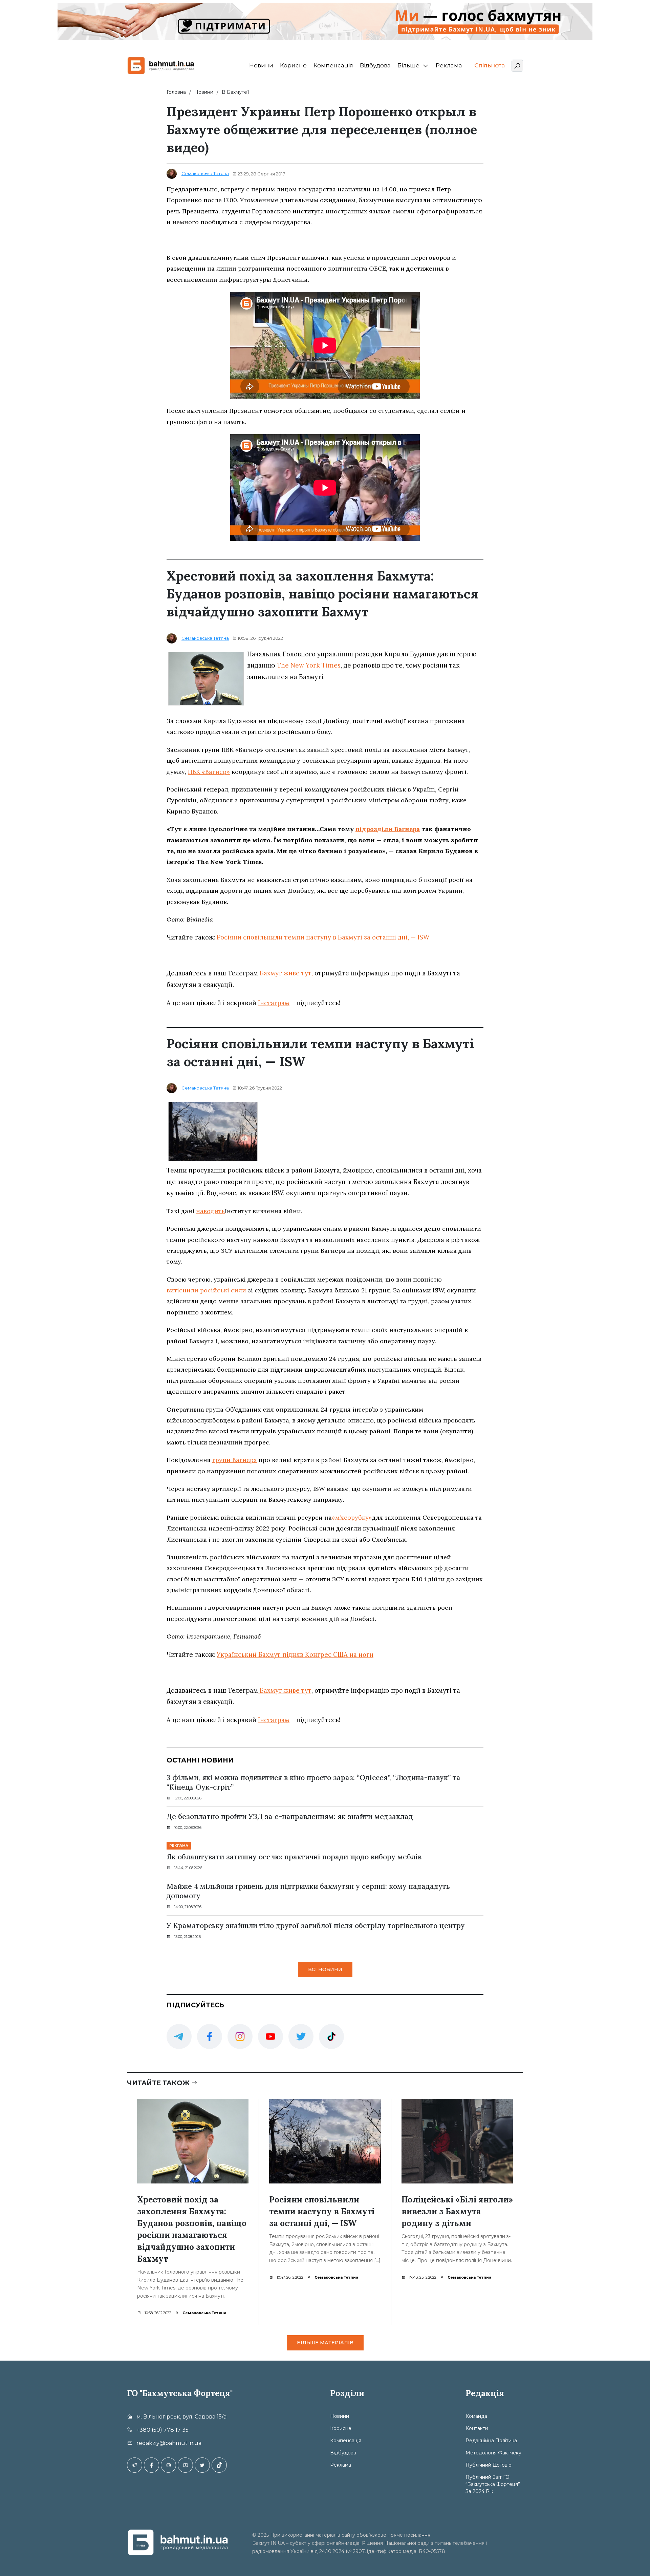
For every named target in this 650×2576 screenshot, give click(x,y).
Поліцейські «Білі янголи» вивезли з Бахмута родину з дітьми (457, 2211)
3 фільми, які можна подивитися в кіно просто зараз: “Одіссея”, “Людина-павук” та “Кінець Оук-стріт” (313, 1782)
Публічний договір (489, 2465)
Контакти (477, 2428)
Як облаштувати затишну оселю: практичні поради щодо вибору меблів (294, 1857)
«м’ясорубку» (352, 1517)
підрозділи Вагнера (388, 829)
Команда (476, 2416)
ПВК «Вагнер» (209, 772)
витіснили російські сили (206, 1290)
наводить (210, 1211)
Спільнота (490, 65)
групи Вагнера (235, 1460)
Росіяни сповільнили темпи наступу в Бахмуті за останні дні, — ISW (323, 937)
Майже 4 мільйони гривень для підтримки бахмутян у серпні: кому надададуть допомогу (308, 1891)
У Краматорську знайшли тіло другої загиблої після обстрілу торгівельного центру (316, 1926)
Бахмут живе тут (285, 1690)
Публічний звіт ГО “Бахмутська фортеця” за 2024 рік (493, 2484)
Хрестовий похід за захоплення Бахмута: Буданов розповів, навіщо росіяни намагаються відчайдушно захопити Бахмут (192, 2229)
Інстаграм (274, 1003)
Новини (261, 65)
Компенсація (333, 65)
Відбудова (375, 65)
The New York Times (309, 665)
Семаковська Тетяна (205, 173)
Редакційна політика (491, 2441)
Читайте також (159, 2083)
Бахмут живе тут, (286, 973)
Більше (408, 65)
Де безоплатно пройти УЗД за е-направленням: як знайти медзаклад (290, 1817)
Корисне (293, 65)
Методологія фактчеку (493, 2453)
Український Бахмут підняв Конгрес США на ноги (295, 1654)
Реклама (449, 65)
